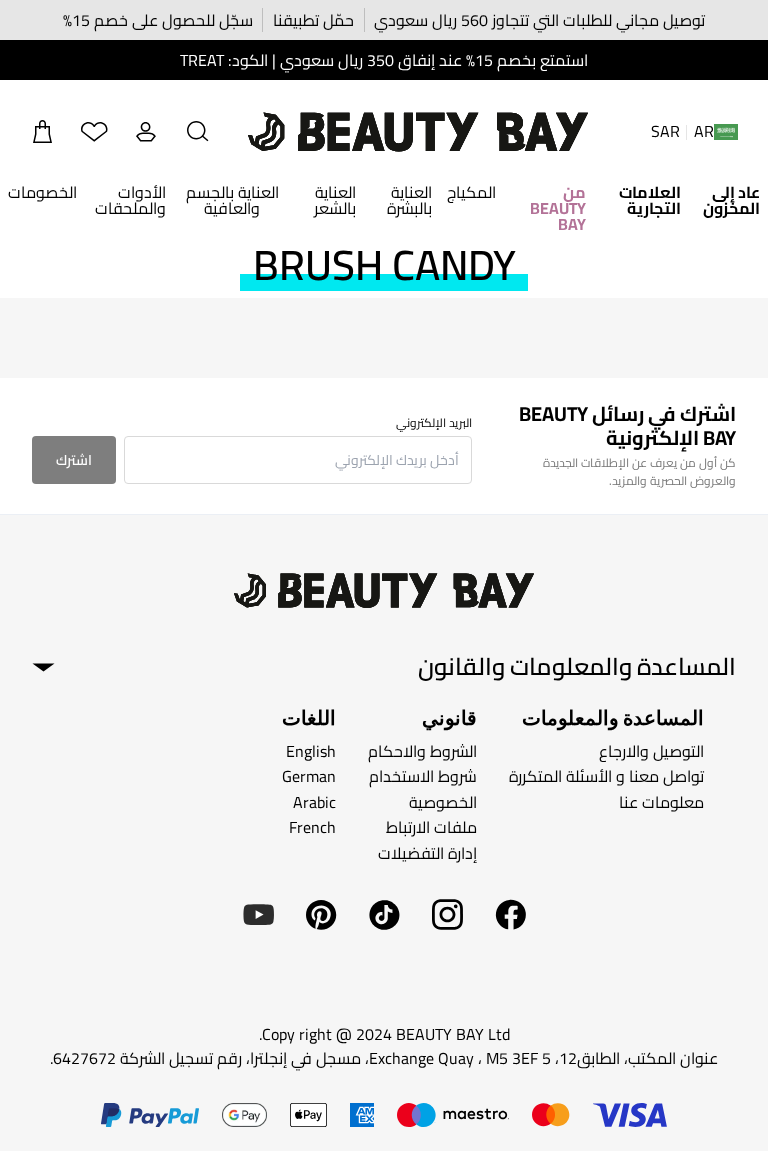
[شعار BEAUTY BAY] (418, 132)
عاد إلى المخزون (731, 200)
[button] (198, 132)
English (311, 750)
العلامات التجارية (650, 200)
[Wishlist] (94, 132)
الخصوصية (443, 802)
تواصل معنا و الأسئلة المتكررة (606, 776)
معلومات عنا (661, 802)
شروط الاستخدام (423, 776)
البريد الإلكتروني (434, 423)
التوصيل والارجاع (651, 750)
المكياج (471, 192)
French (312, 827)
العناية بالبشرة (409, 200)
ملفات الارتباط (431, 827)
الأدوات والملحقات (130, 200)
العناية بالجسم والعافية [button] (232, 200)
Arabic (314, 802)
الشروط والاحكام (422, 750)
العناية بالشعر (335, 200)
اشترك (74, 460)
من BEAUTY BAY (558, 208)
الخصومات (42, 192)
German (309, 776)
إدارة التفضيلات (427, 853)
